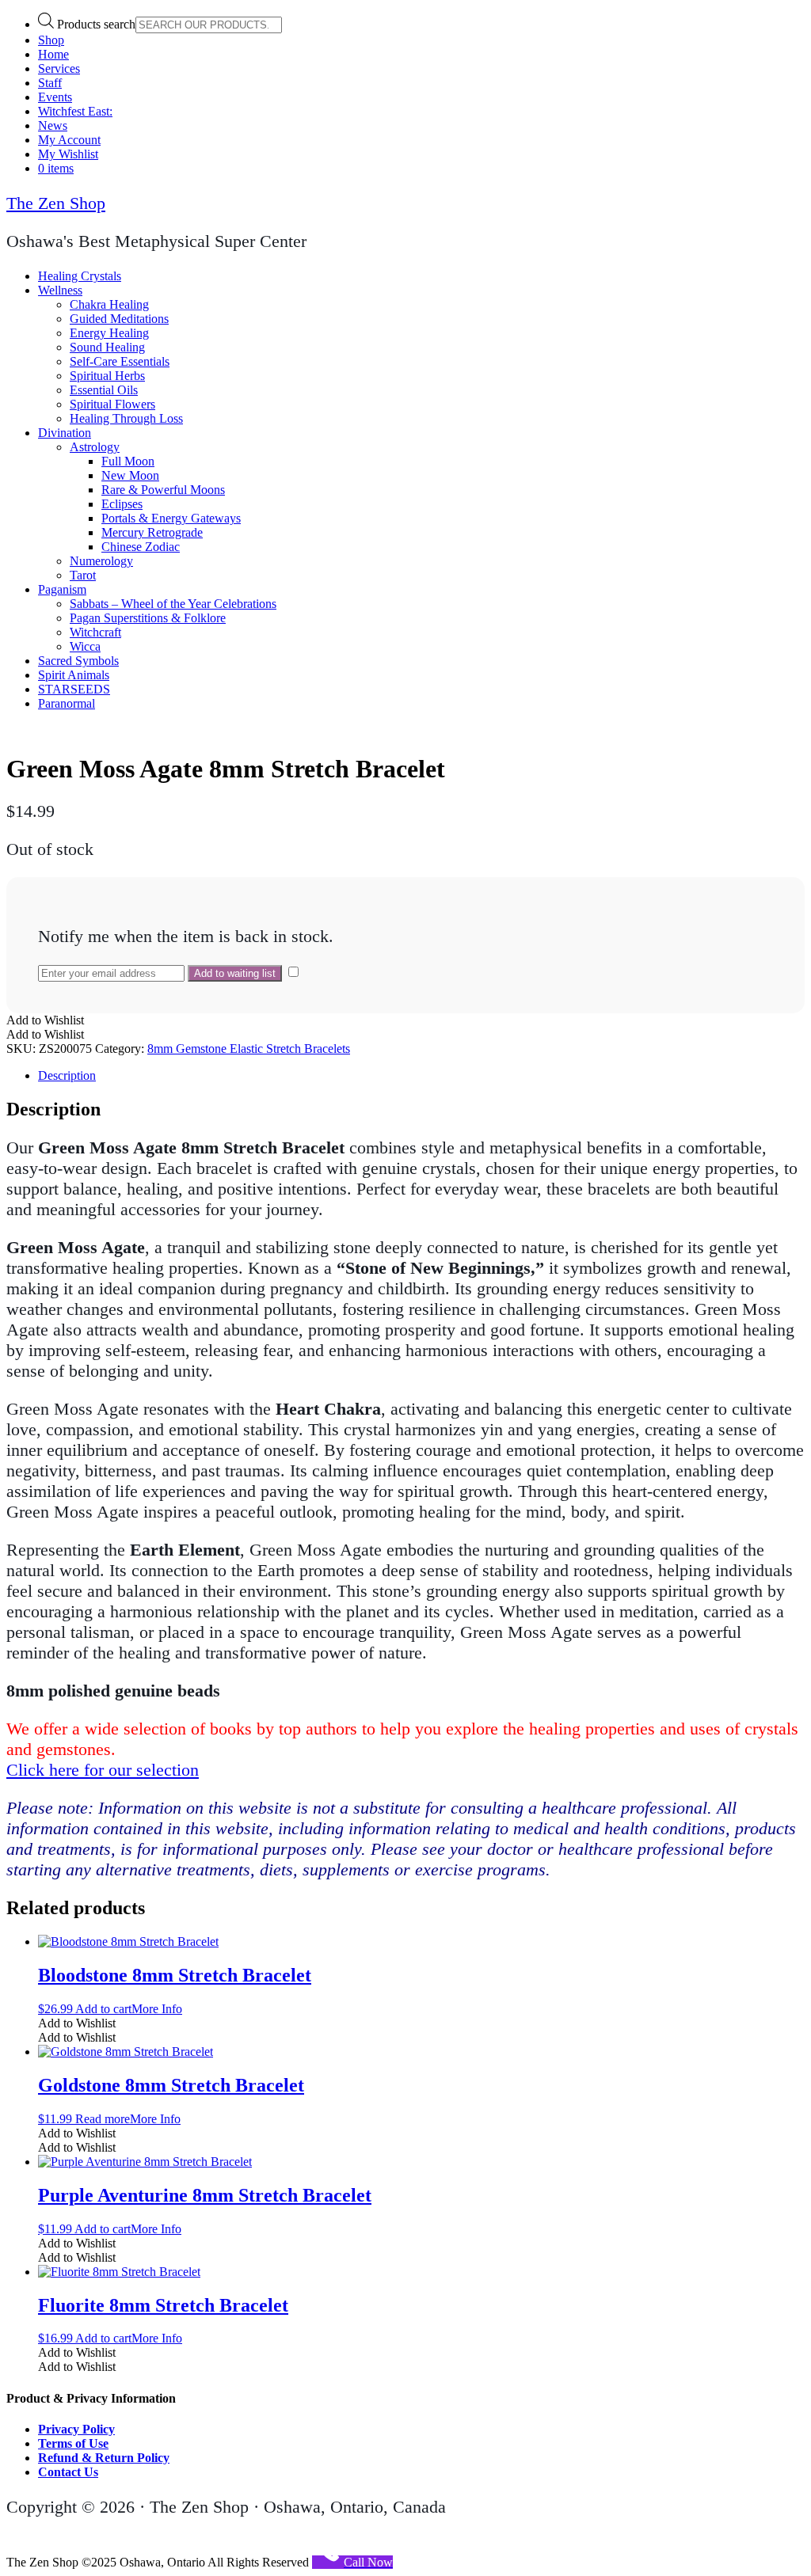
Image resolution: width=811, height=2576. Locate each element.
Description (67, 1075)
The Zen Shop (56, 203)
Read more (103, 2119)
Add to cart (103, 2009)
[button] (45, 1020)
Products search (96, 24)
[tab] (421, 1076)
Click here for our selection (103, 1770)
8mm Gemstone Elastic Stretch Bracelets (249, 1049)
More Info (157, 2009)
